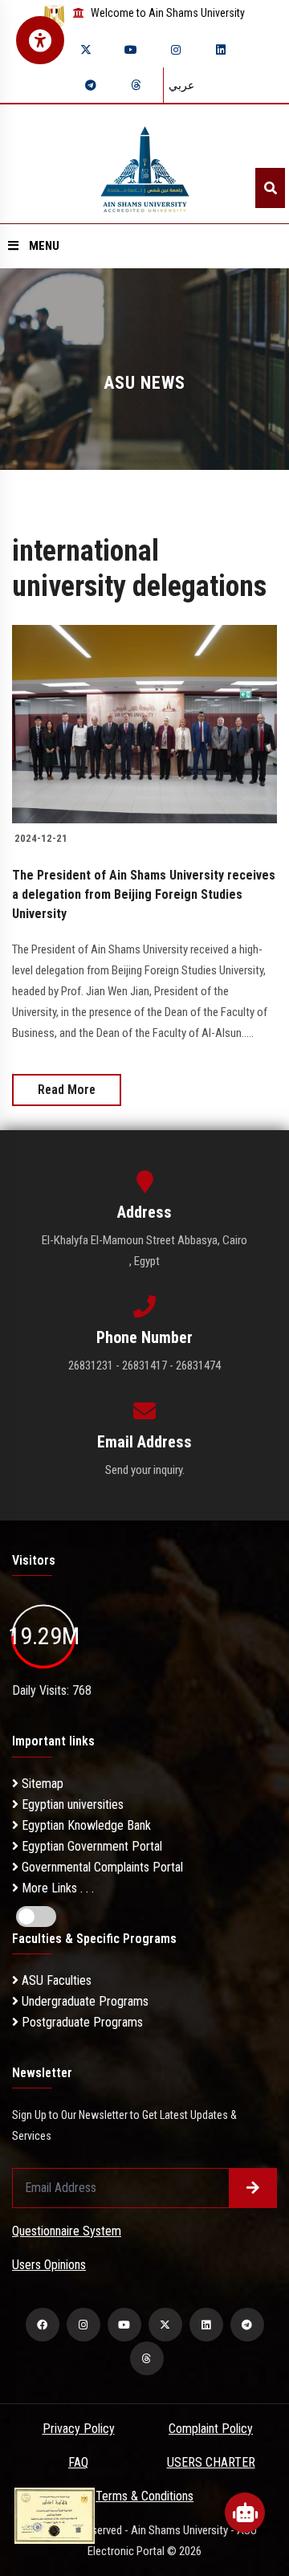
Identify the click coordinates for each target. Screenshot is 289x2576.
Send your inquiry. (145, 1470)
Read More (67, 1090)
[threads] (136, 85)
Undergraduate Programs (83, 2001)
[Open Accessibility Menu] (40, 40)
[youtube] (131, 50)
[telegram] (91, 85)
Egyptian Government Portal (90, 1846)
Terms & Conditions (144, 2496)
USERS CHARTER (211, 2462)
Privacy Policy (79, 2429)
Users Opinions (49, 2265)
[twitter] (86, 50)
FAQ (78, 2462)
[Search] (270, 188)
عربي (181, 85)
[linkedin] (221, 50)
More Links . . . (56, 1888)
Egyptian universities (71, 1804)
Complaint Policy (211, 2429)
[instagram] (176, 50)
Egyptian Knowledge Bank (85, 1825)
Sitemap (41, 1784)
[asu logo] (145, 164)
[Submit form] (253, 2188)
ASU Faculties (55, 1980)
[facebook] (43, 2325)
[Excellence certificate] (55, 2515)
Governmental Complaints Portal (101, 1867)
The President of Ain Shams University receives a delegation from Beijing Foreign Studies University (144, 894)
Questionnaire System (67, 2231)
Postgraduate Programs (81, 2022)
